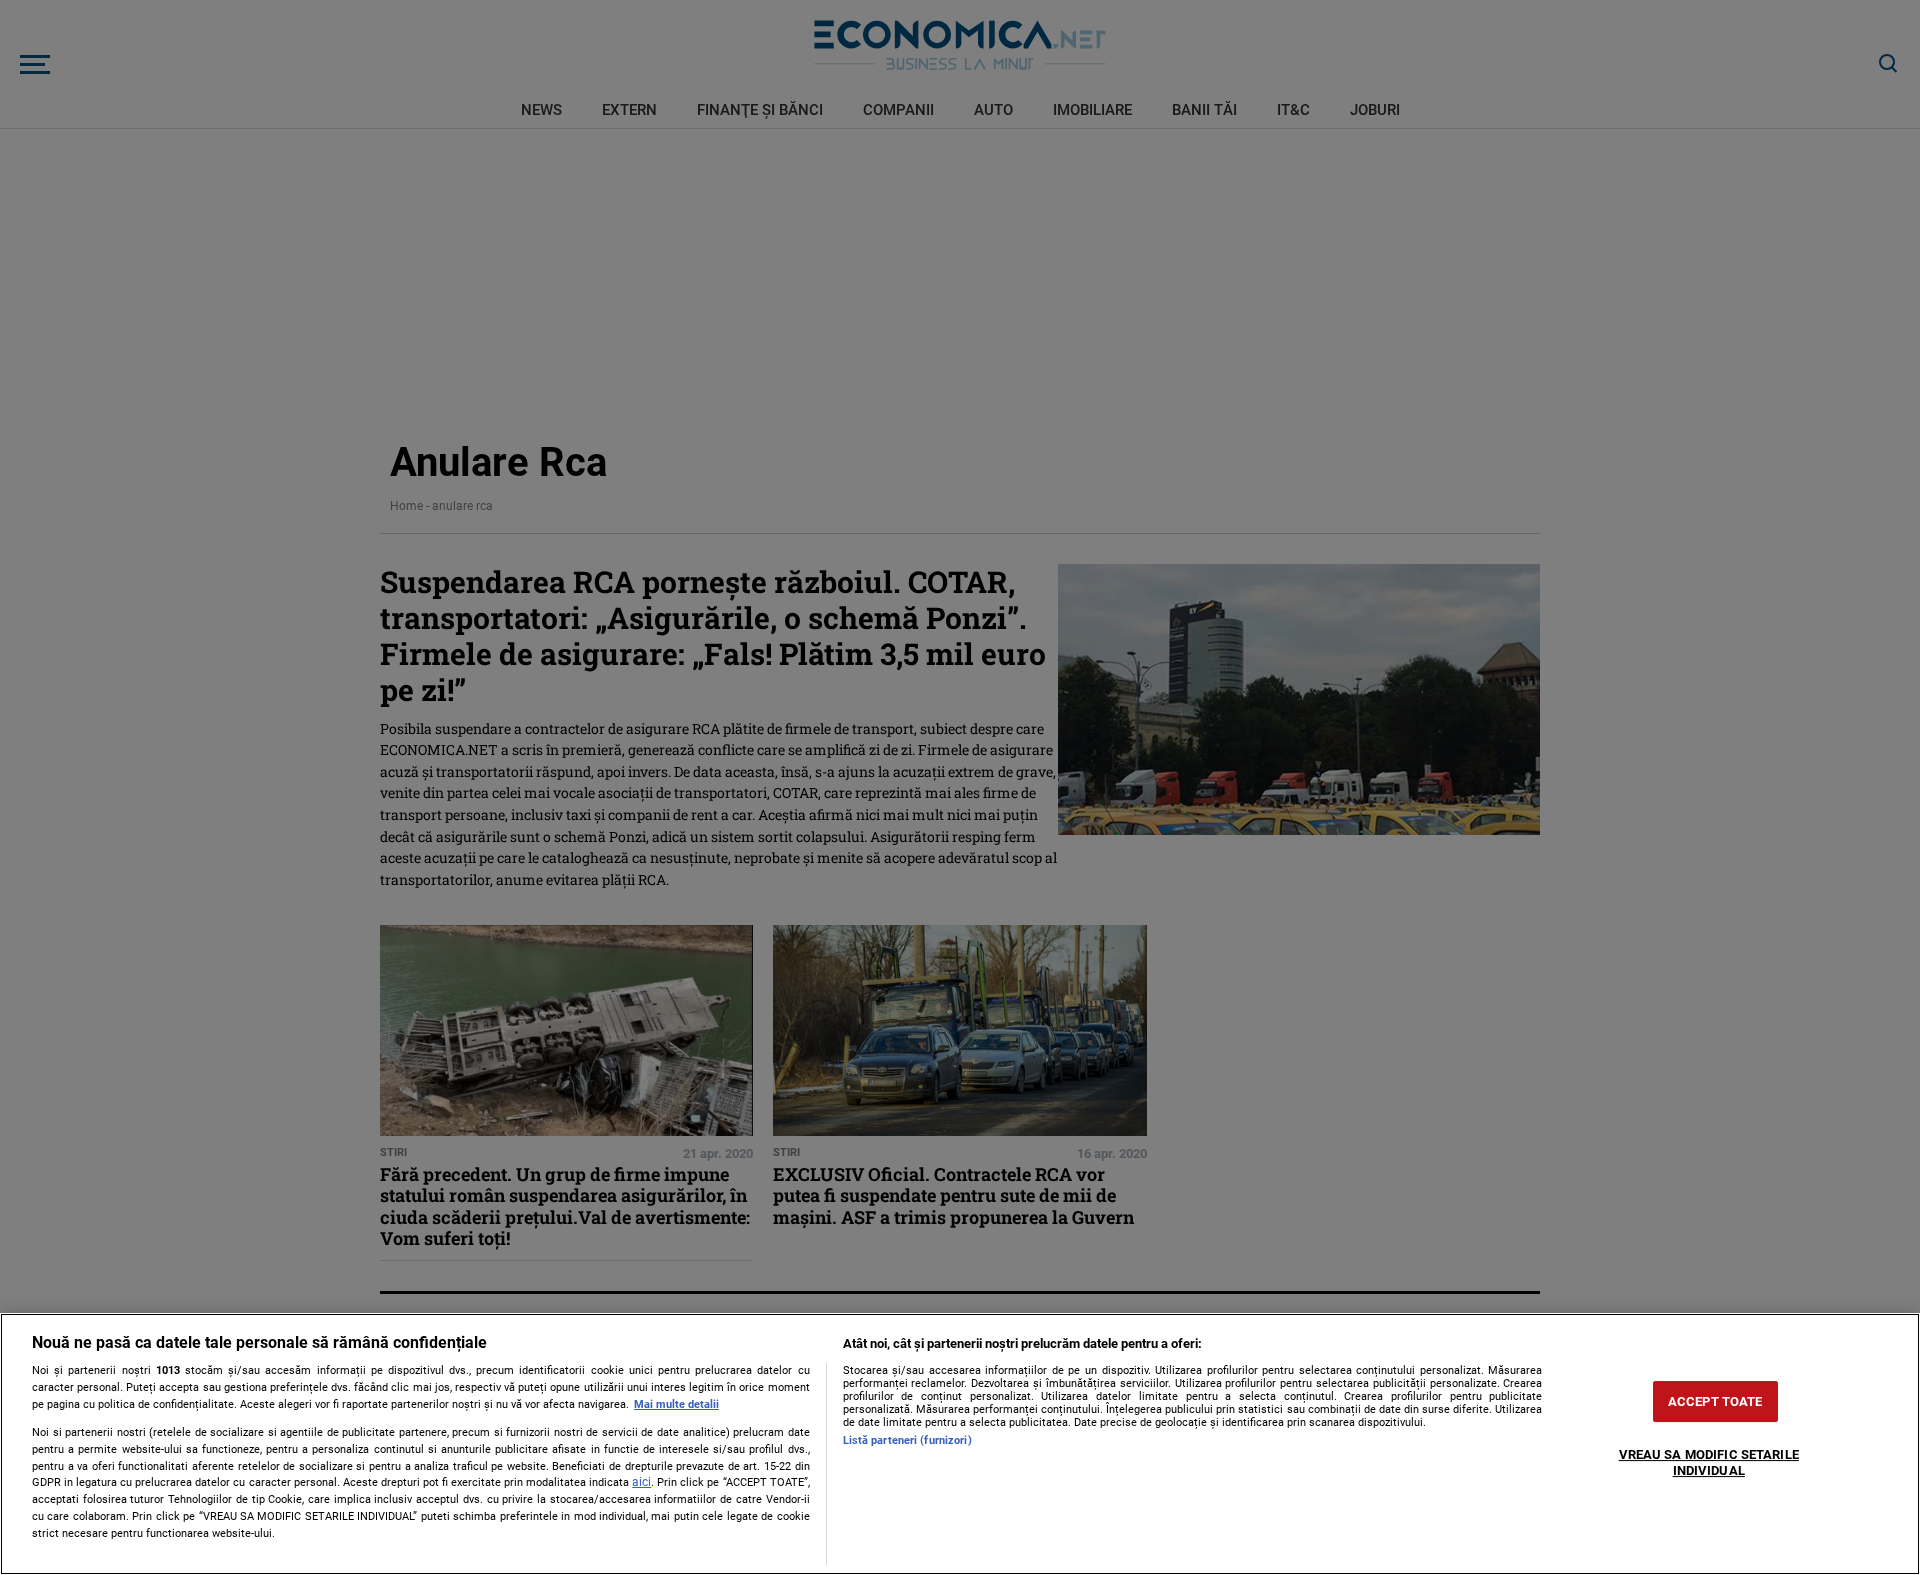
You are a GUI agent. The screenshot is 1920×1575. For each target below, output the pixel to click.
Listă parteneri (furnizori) (907, 1440)
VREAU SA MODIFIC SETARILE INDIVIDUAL (1709, 1463)
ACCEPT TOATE (1715, 1401)
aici (641, 1482)
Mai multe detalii (676, 1404)
